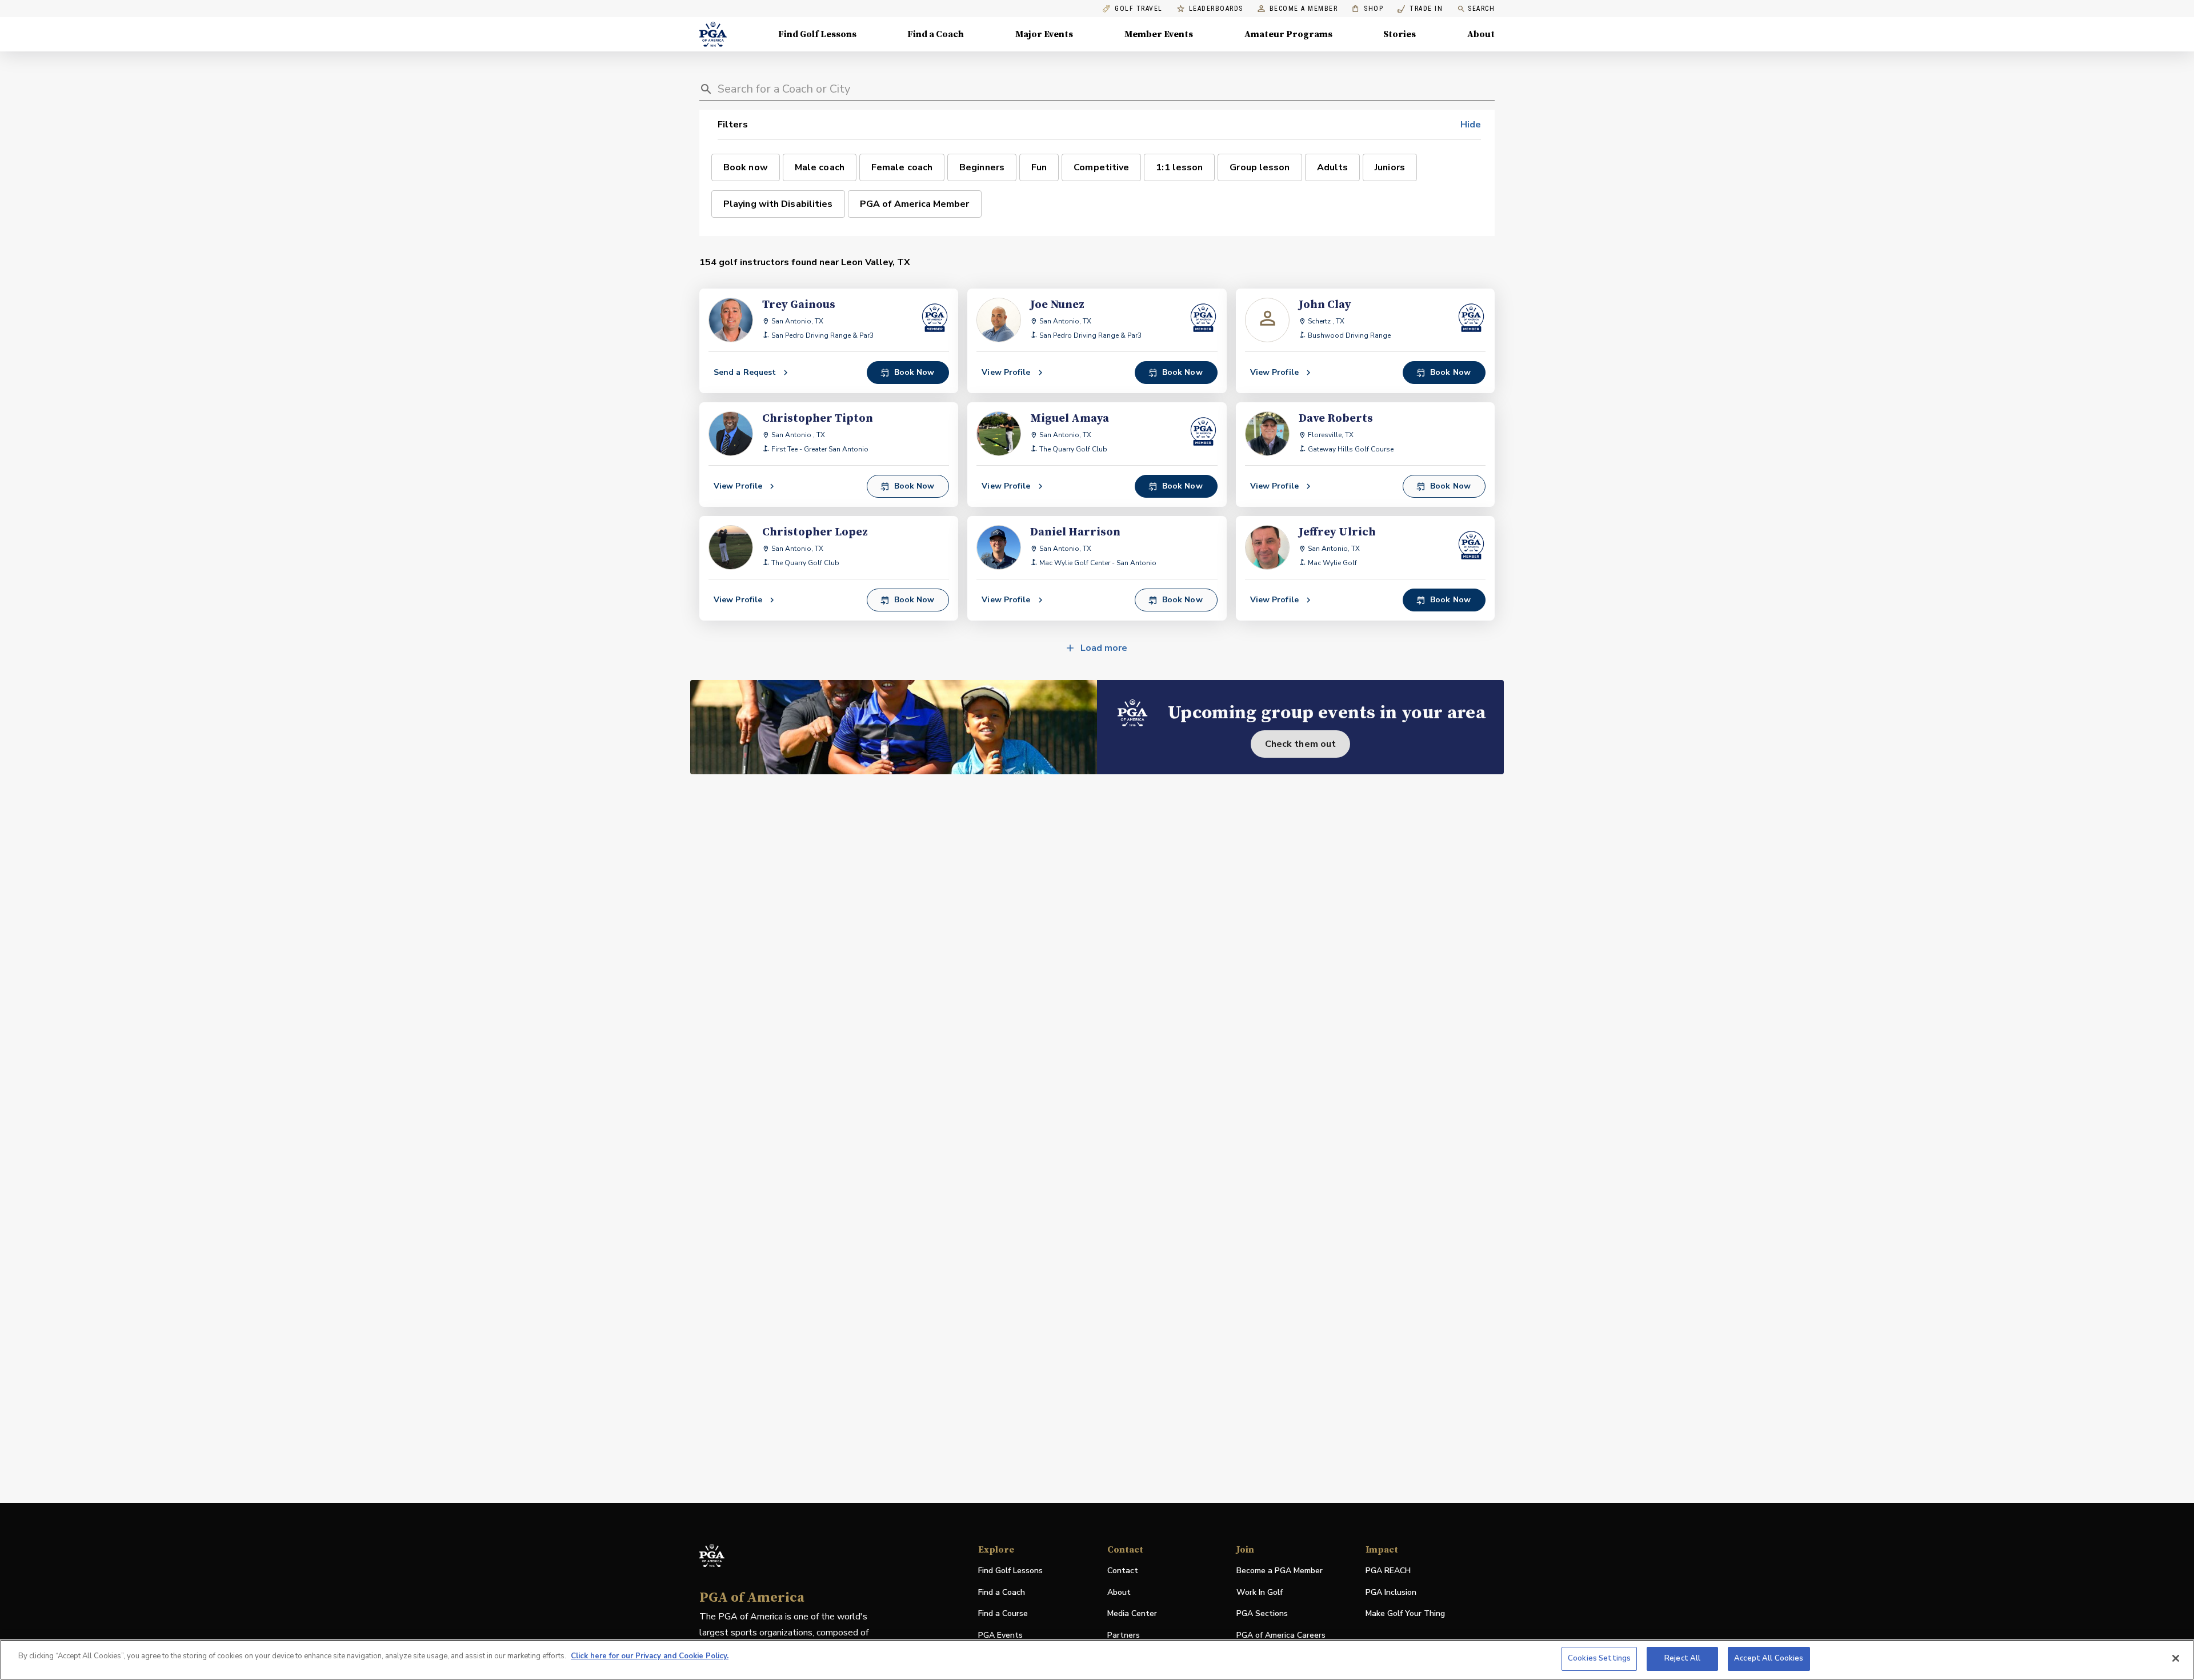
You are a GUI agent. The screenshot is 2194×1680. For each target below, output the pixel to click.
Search (1481, 9)
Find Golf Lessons (817, 34)
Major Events (1044, 34)
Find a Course (1003, 1613)
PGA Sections (1262, 1613)
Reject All (1682, 1658)
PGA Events (1000, 1635)
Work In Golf (1260, 1592)
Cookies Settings (1599, 1658)
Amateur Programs (1288, 34)
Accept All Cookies (1769, 1658)
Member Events (1159, 34)
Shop (1368, 9)
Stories (1400, 34)
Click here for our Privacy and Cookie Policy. (650, 1656)
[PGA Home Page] (713, 34)
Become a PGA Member (1280, 1571)
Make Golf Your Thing (1405, 1614)
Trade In (1420, 9)
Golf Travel (1139, 9)
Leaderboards (1216, 9)
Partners (1124, 1635)
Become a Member (1304, 9)
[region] (1097, 1660)
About (1481, 34)
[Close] (2176, 1658)
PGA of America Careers (1281, 1636)
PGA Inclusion (1391, 1592)
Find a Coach (936, 34)
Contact (1123, 1571)
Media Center (1132, 1614)
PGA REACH (1388, 1571)
